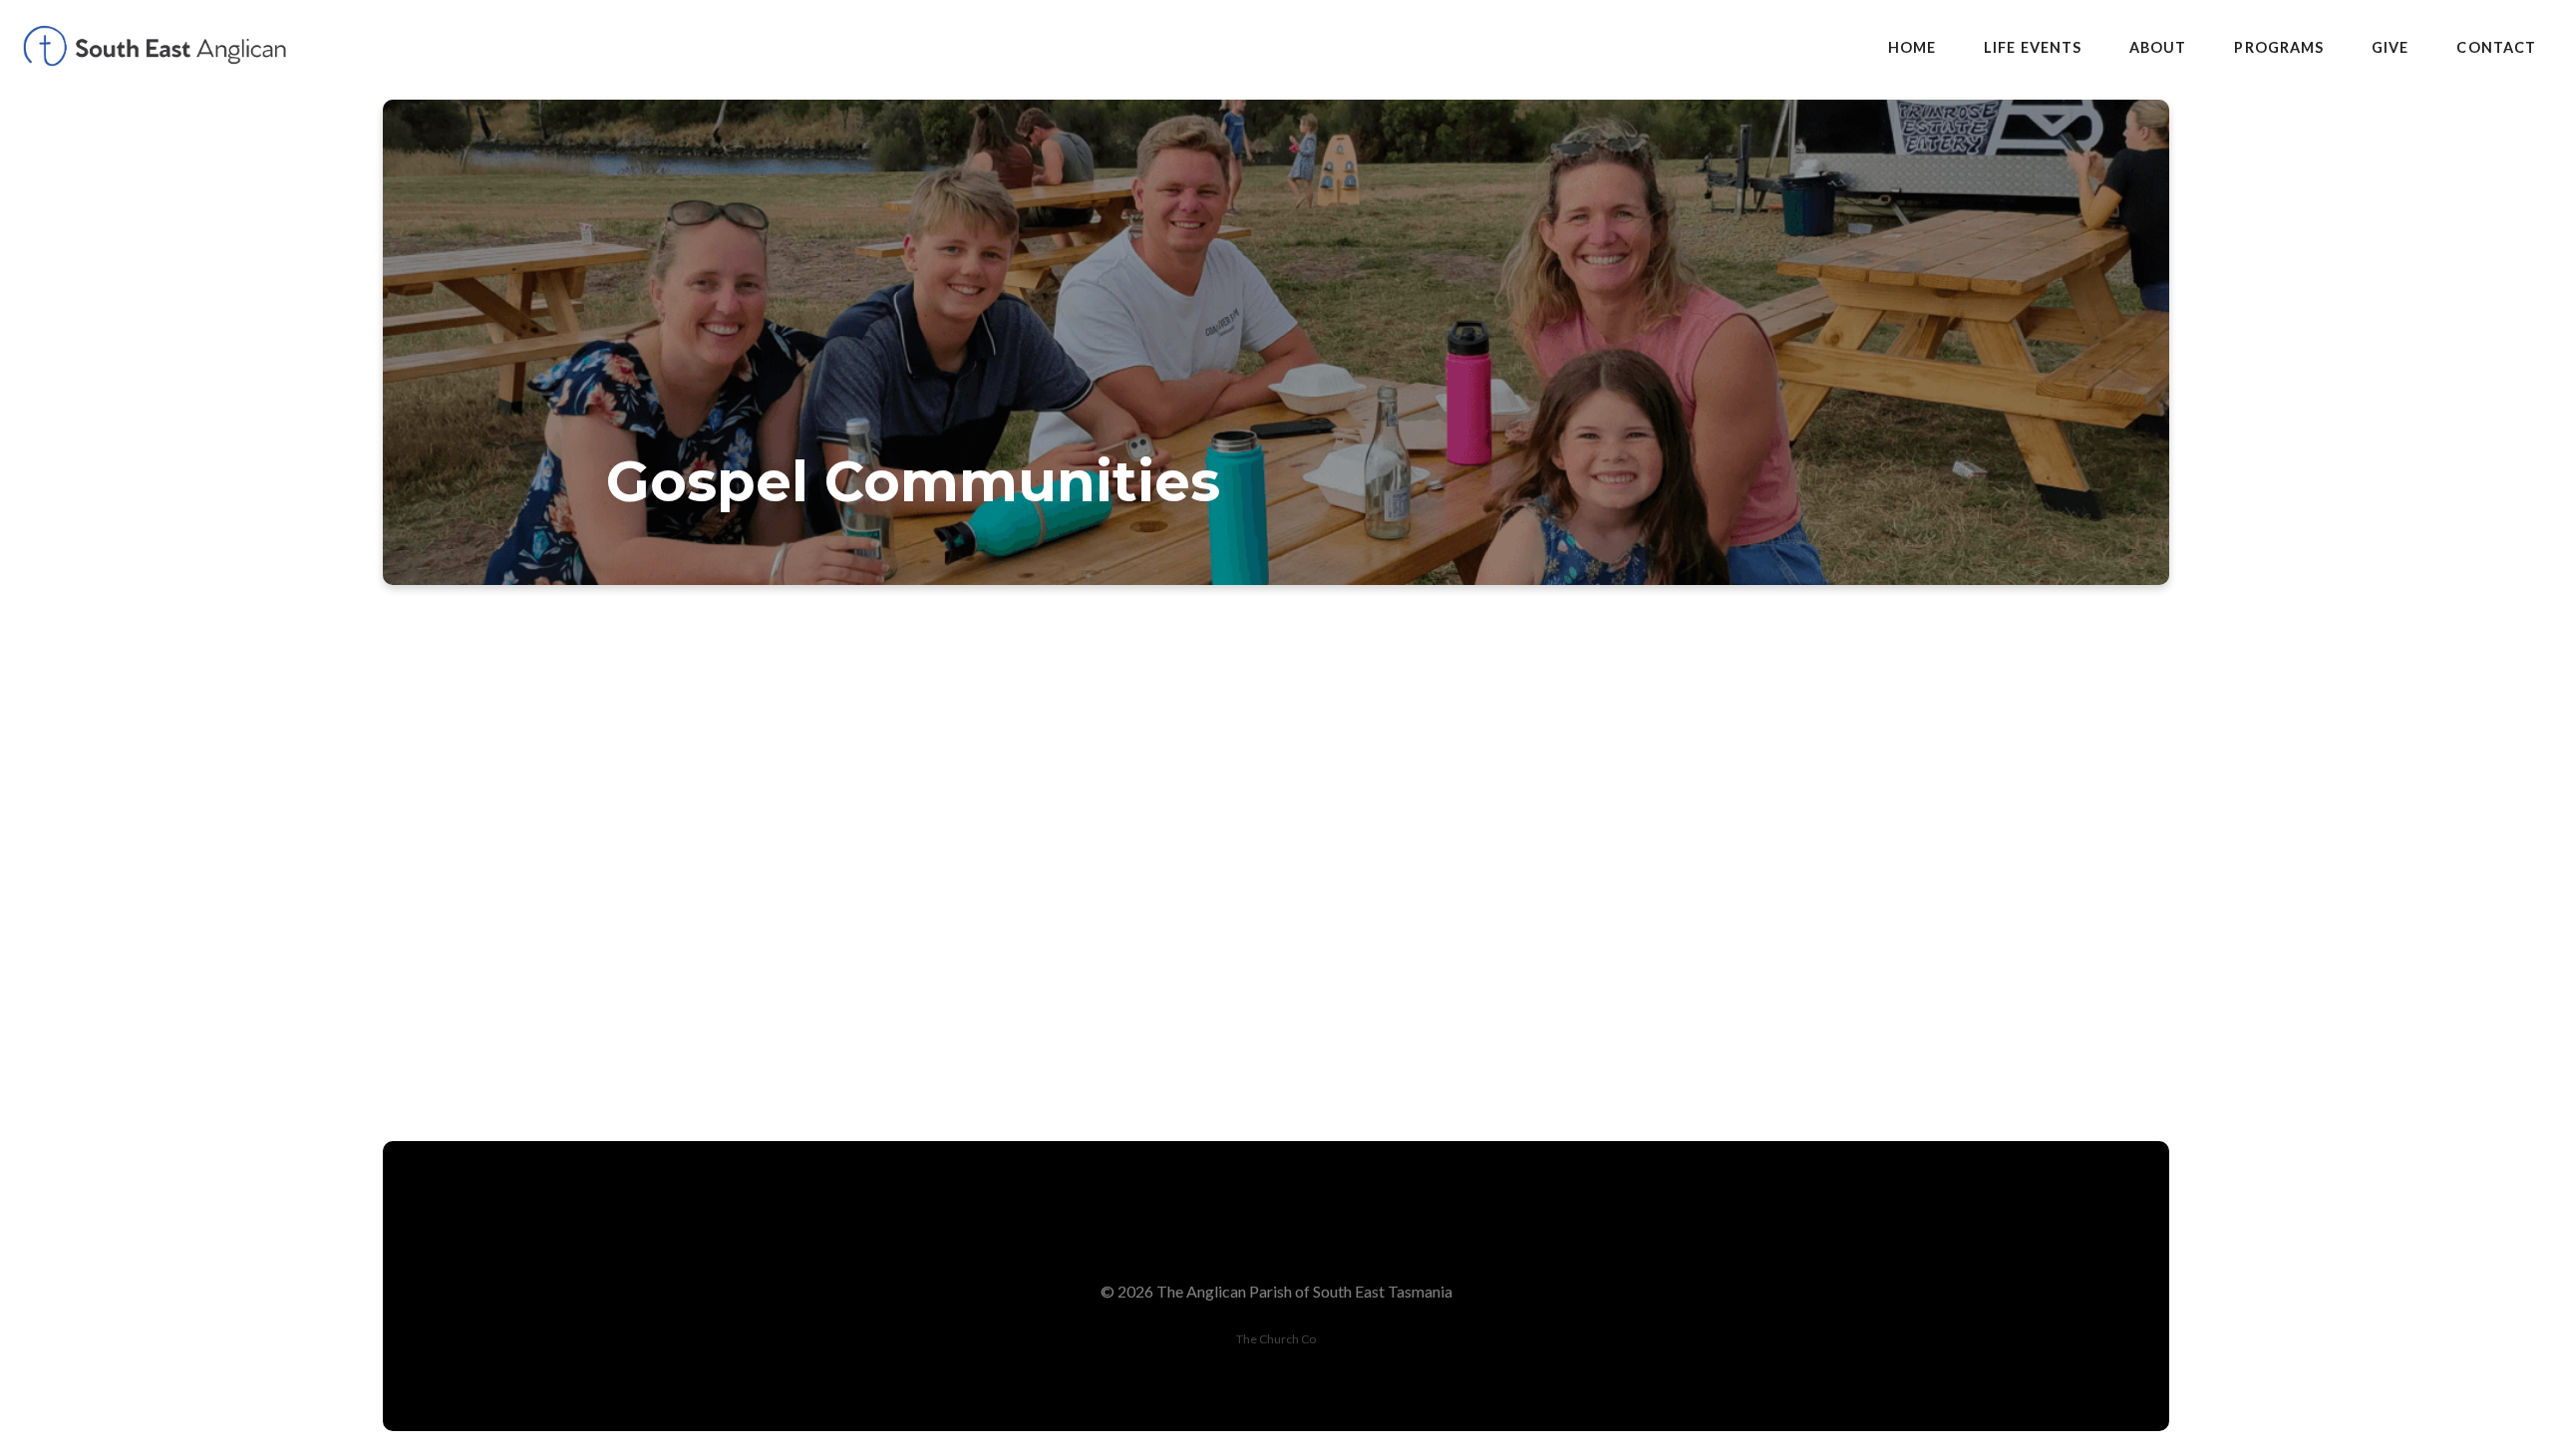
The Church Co (1276, 1339)
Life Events (2033, 48)
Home (1912, 48)
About (2158, 48)
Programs (2279, 48)
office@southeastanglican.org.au (1565, 952)
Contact (2496, 48)
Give (2390, 48)
